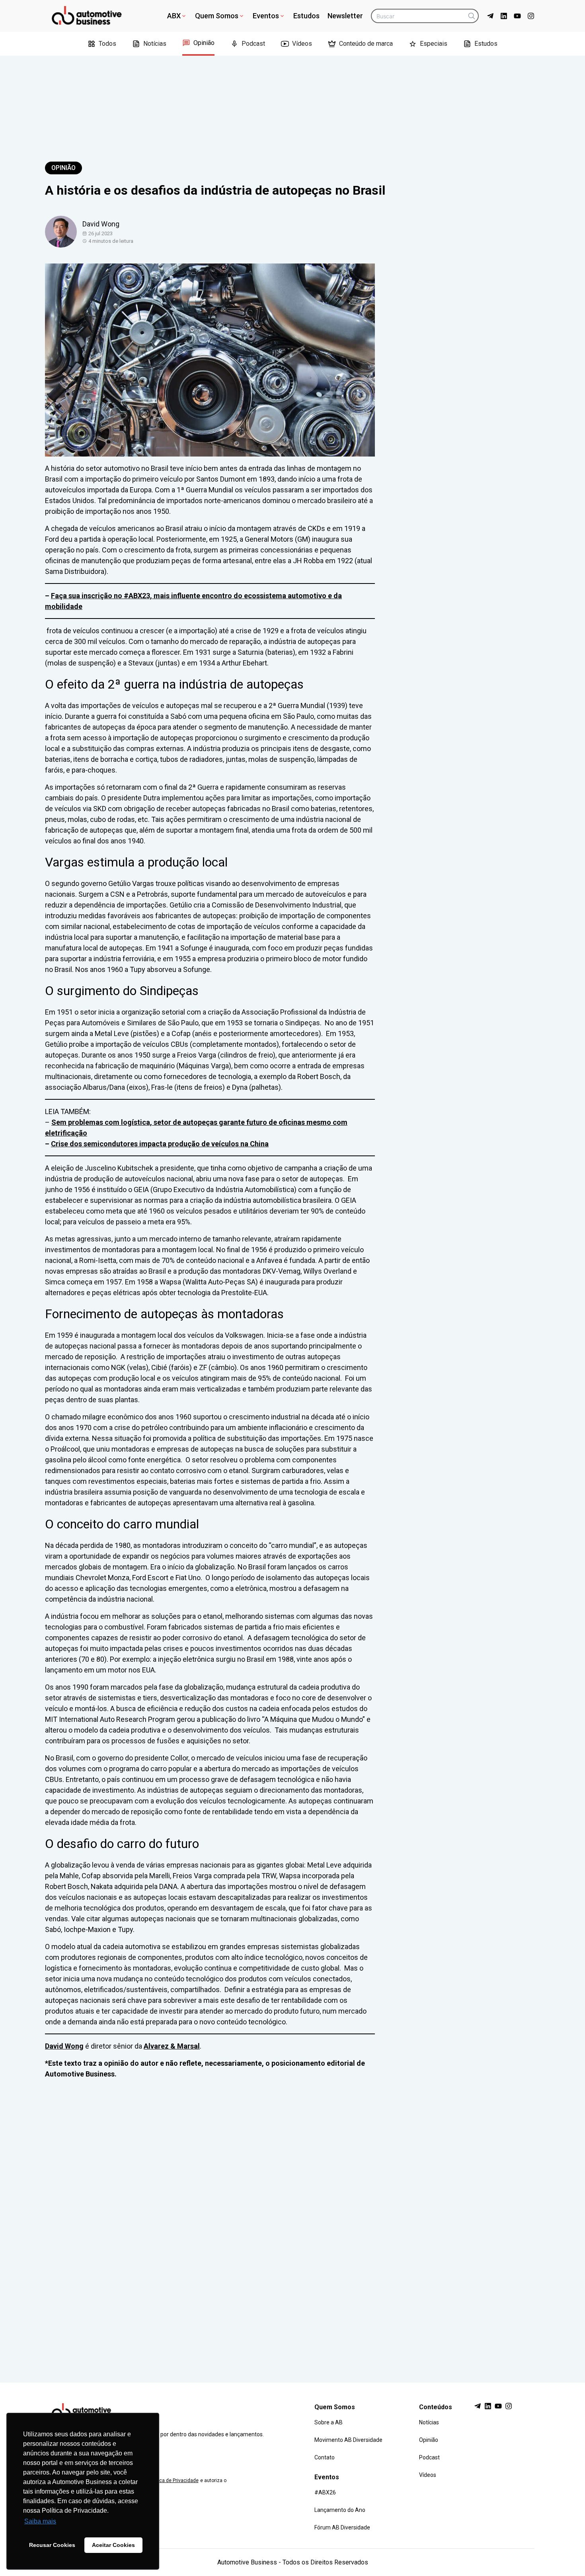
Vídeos (302, 44)
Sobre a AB (329, 2422)
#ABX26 (325, 2492)
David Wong (64, 2046)
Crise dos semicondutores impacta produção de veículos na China (160, 1144)
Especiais (434, 44)
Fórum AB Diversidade (342, 2527)
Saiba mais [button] (40, 2521)
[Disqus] (292, 2223)
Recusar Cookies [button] (52, 2545)
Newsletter (345, 16)
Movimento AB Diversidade (348, 2440)
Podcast (253, 44)
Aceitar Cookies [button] (113, 2545)
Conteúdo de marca (366, 44)
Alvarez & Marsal (172, 2046)
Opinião (204, 43)
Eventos (266, 16)
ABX (174, 16)
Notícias (155, 44)
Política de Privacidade (174, 2480)
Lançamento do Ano (340, 2510)
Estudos (306, 16)
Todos (107, 44)
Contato (325, 2457)
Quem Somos (217, 16)
